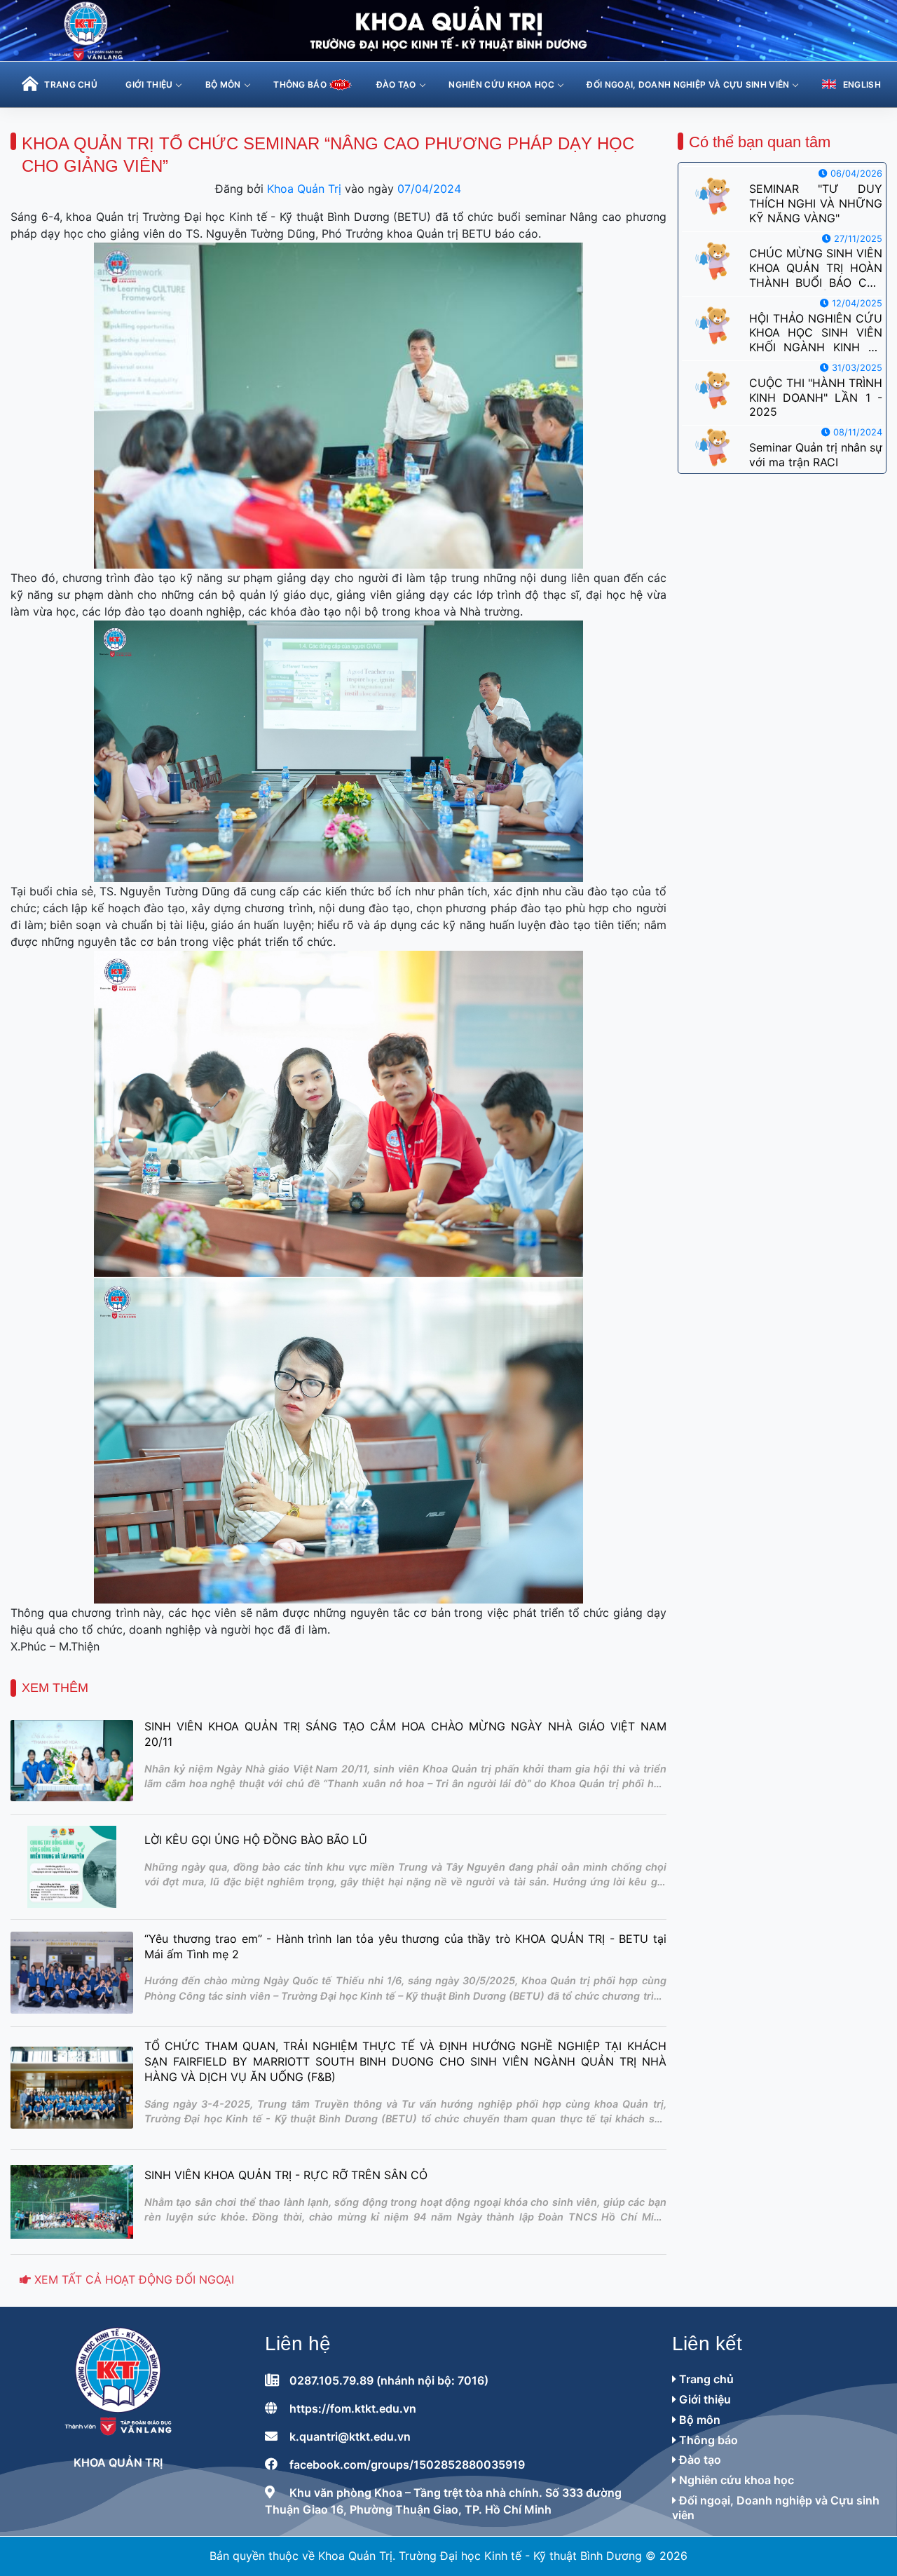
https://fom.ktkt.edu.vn (353, 2408)
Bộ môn (223, 84)
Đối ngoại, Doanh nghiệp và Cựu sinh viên (688, 84)
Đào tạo (396, 84)
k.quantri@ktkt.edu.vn (350, 2436)
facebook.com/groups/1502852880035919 (407, 2465)
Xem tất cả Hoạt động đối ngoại (132, 2279)
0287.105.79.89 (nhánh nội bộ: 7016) (389, 2380)
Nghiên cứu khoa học (501, 84)
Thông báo (707, 2440)
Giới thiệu (149, 84)
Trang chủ (705, 2379)
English (862, 84)
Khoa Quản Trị (304, 189)
